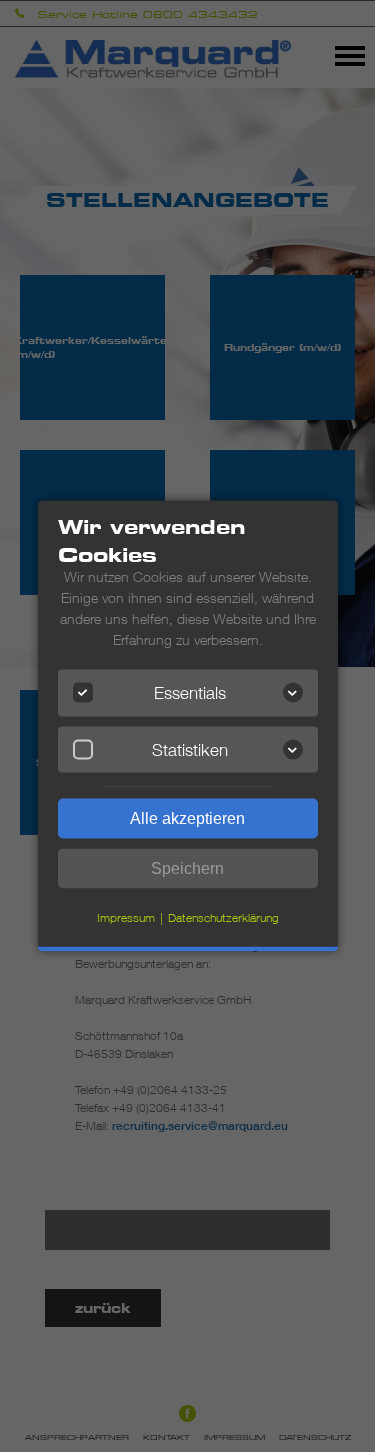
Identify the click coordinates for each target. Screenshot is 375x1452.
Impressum (126, 917)
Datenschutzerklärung (223, 917)
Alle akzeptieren (187, 818)
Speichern (187, 868)
